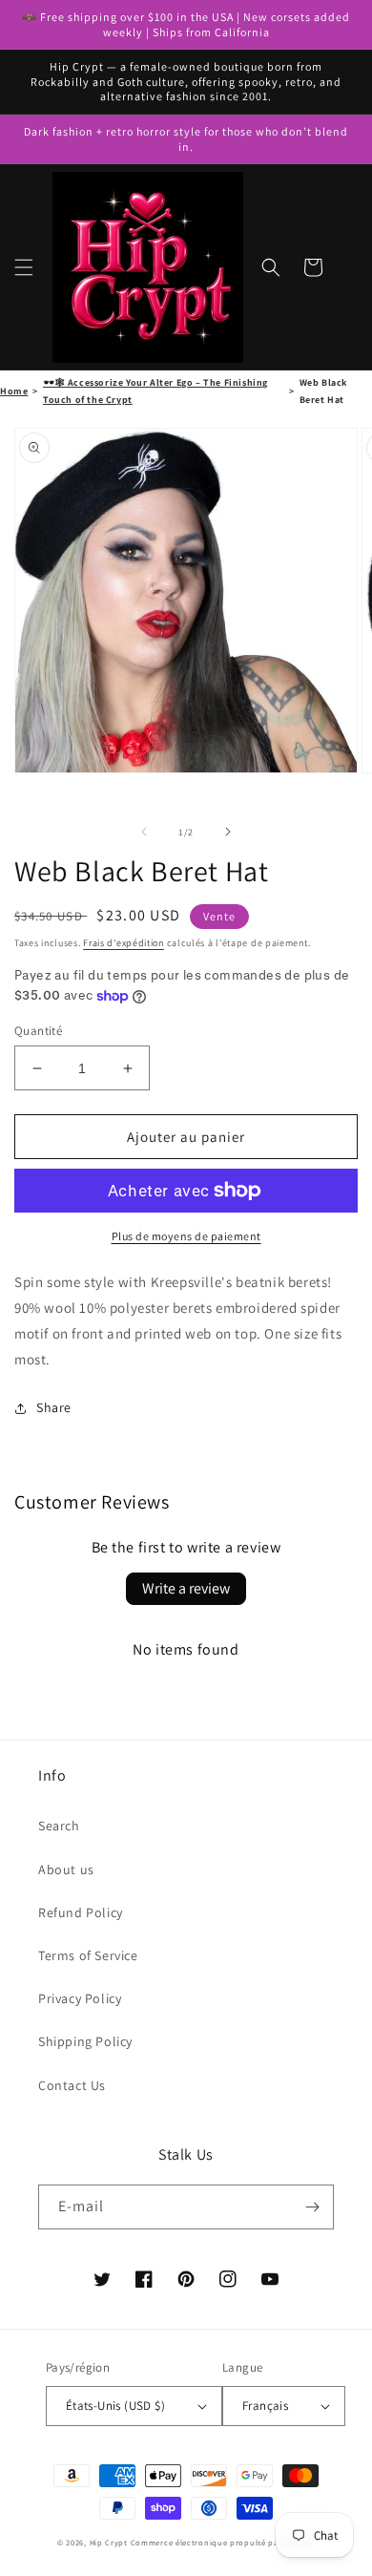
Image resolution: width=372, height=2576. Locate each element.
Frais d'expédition (124, 943)
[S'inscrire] (312, 2207)
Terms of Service (88, 1955)
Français (265, 2406)
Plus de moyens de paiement (186, 1236)
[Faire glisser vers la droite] (228, 832)
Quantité (38, 1031)
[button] (24, 267)
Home (14, 391)
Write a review (186, 1588)
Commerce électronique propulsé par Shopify (223, 2542)
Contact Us (72, 2085)
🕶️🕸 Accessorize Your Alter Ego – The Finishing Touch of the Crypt (155, 391)
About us (66, 1869)
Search (59, 1826)
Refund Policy (81, 1912)
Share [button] (54, 1407)
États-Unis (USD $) (115, 2406)
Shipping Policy (85, 2041)
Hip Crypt (109, 2542)
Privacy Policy (80, 1998)
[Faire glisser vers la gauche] (144, 832)
